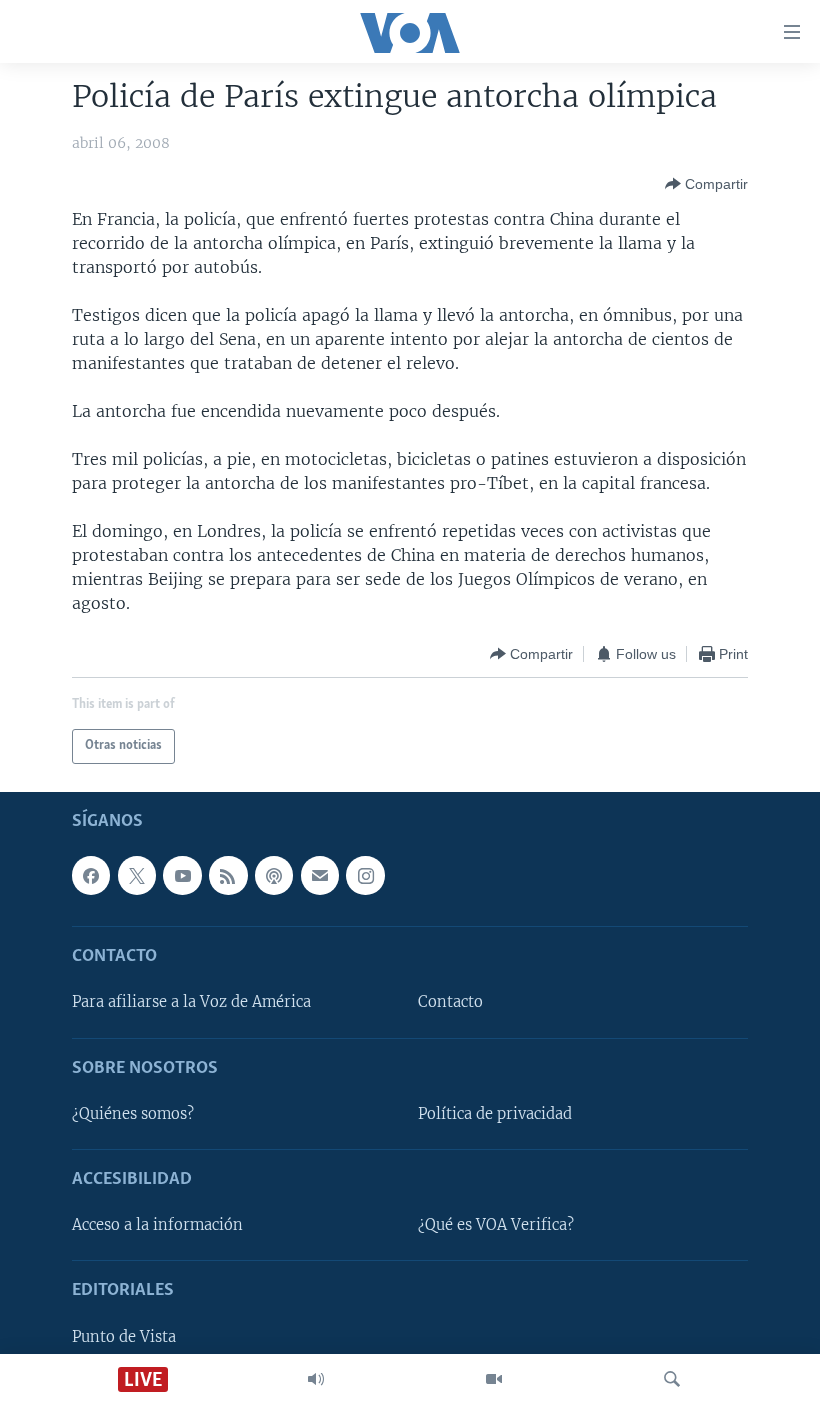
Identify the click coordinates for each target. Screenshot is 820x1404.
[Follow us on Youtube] (182, 875)
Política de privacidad (495, 1114)
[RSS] (228, 875)
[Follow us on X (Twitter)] (137, 875)
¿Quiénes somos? (133, 1114)
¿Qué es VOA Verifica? (496, 1225)
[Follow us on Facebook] (91, 875)
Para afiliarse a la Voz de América (191, 1002)
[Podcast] (274, 875)
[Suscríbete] (320, 875)
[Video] (494, 1379)
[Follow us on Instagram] (365, 875)
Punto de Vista (124, 1337)
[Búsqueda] (672, 1379)
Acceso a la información (157, 1225)
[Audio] (316, 1379)
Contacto (450, 1002)
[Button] (706, 184)
